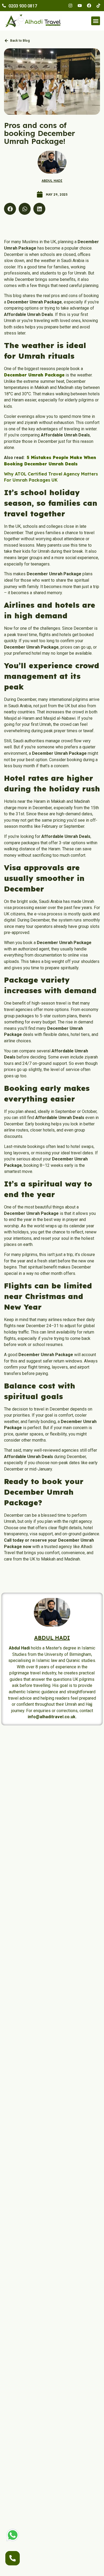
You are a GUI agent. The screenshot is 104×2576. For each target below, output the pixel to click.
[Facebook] (89, 6)
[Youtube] (80, 6)
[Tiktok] (98, 6)
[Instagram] (70, 6)
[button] (96, 21)
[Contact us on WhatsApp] (13, 2535)
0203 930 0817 (23, 6)
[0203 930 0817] (4, 6)
